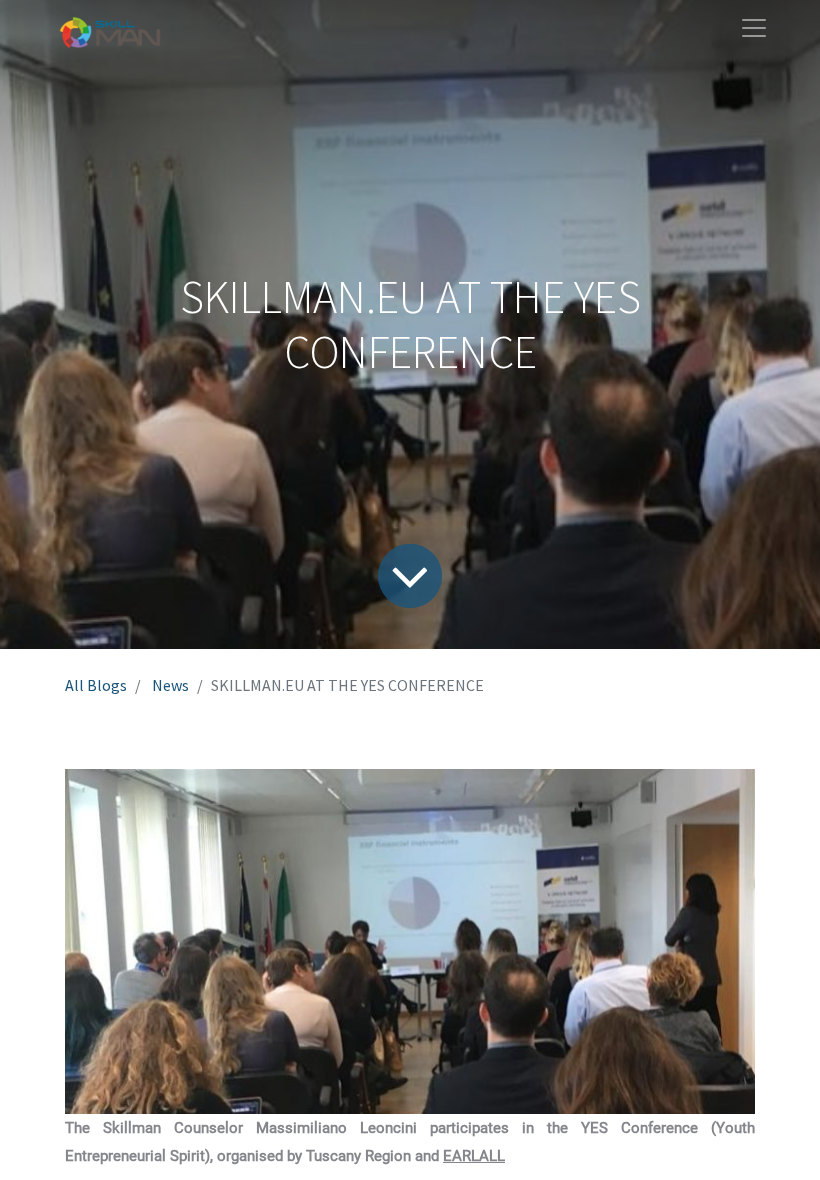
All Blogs (96, 685)
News (170, 685)
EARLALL (474, 1156)
